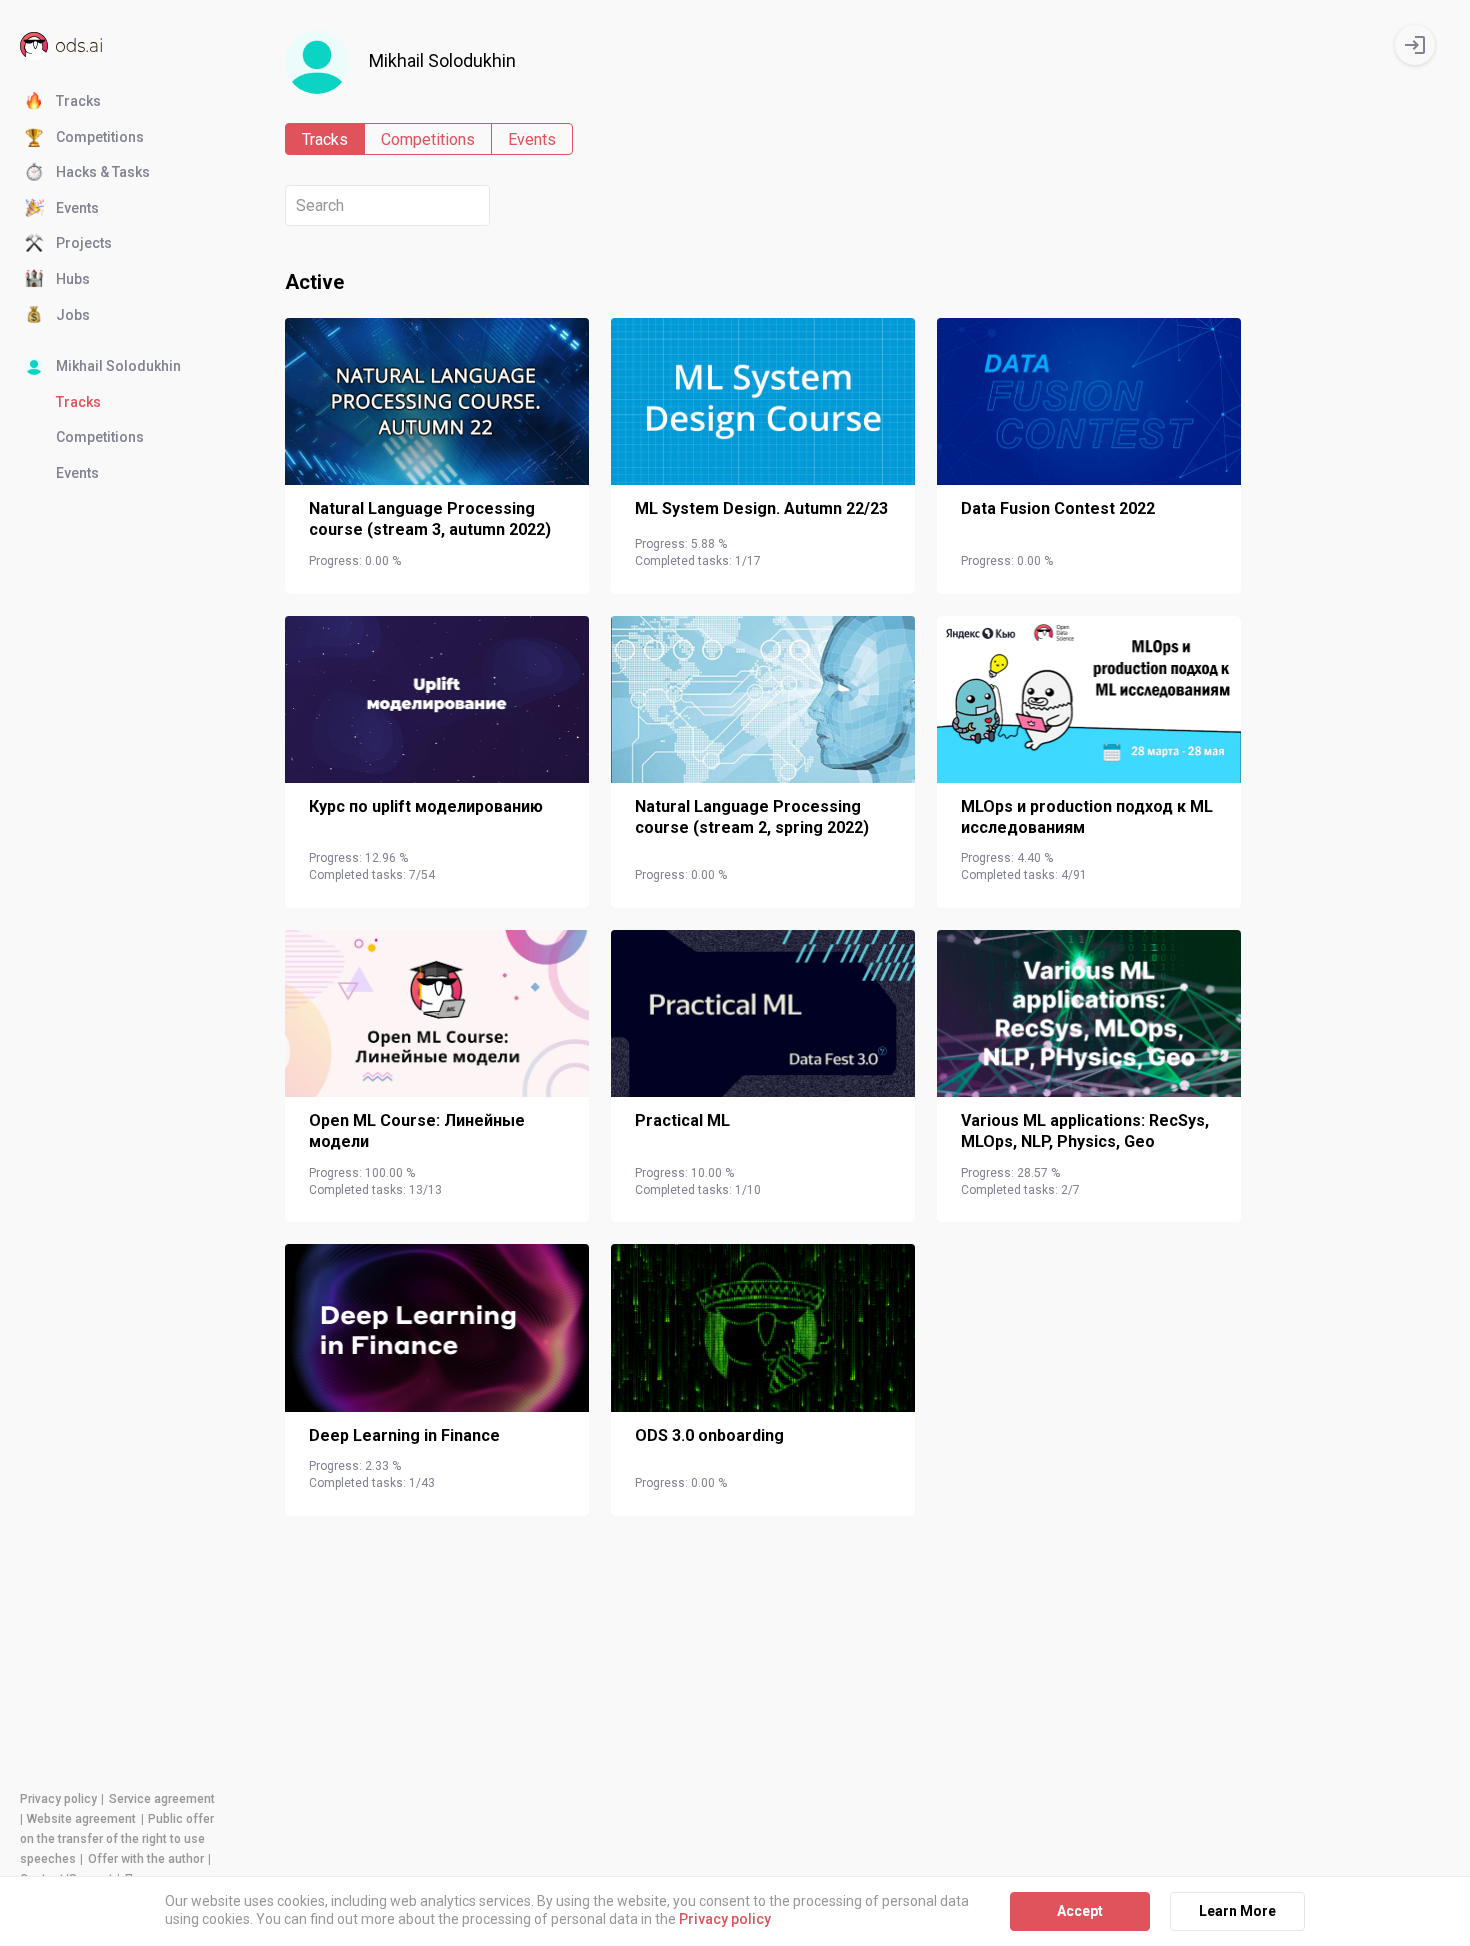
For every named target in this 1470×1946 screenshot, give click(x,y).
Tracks (78, 101)
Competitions (100, 137)
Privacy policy (58, 1799)
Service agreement (162, 1799)
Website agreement (81, 1819)
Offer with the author (146, 1859)
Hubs (73, 279)
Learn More (1237, 1911)
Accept (1080, 1911)
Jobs (73, 315)
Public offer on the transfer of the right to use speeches (117, 1839)
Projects (84, 243)
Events (77, 208)
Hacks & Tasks (103, 172)
